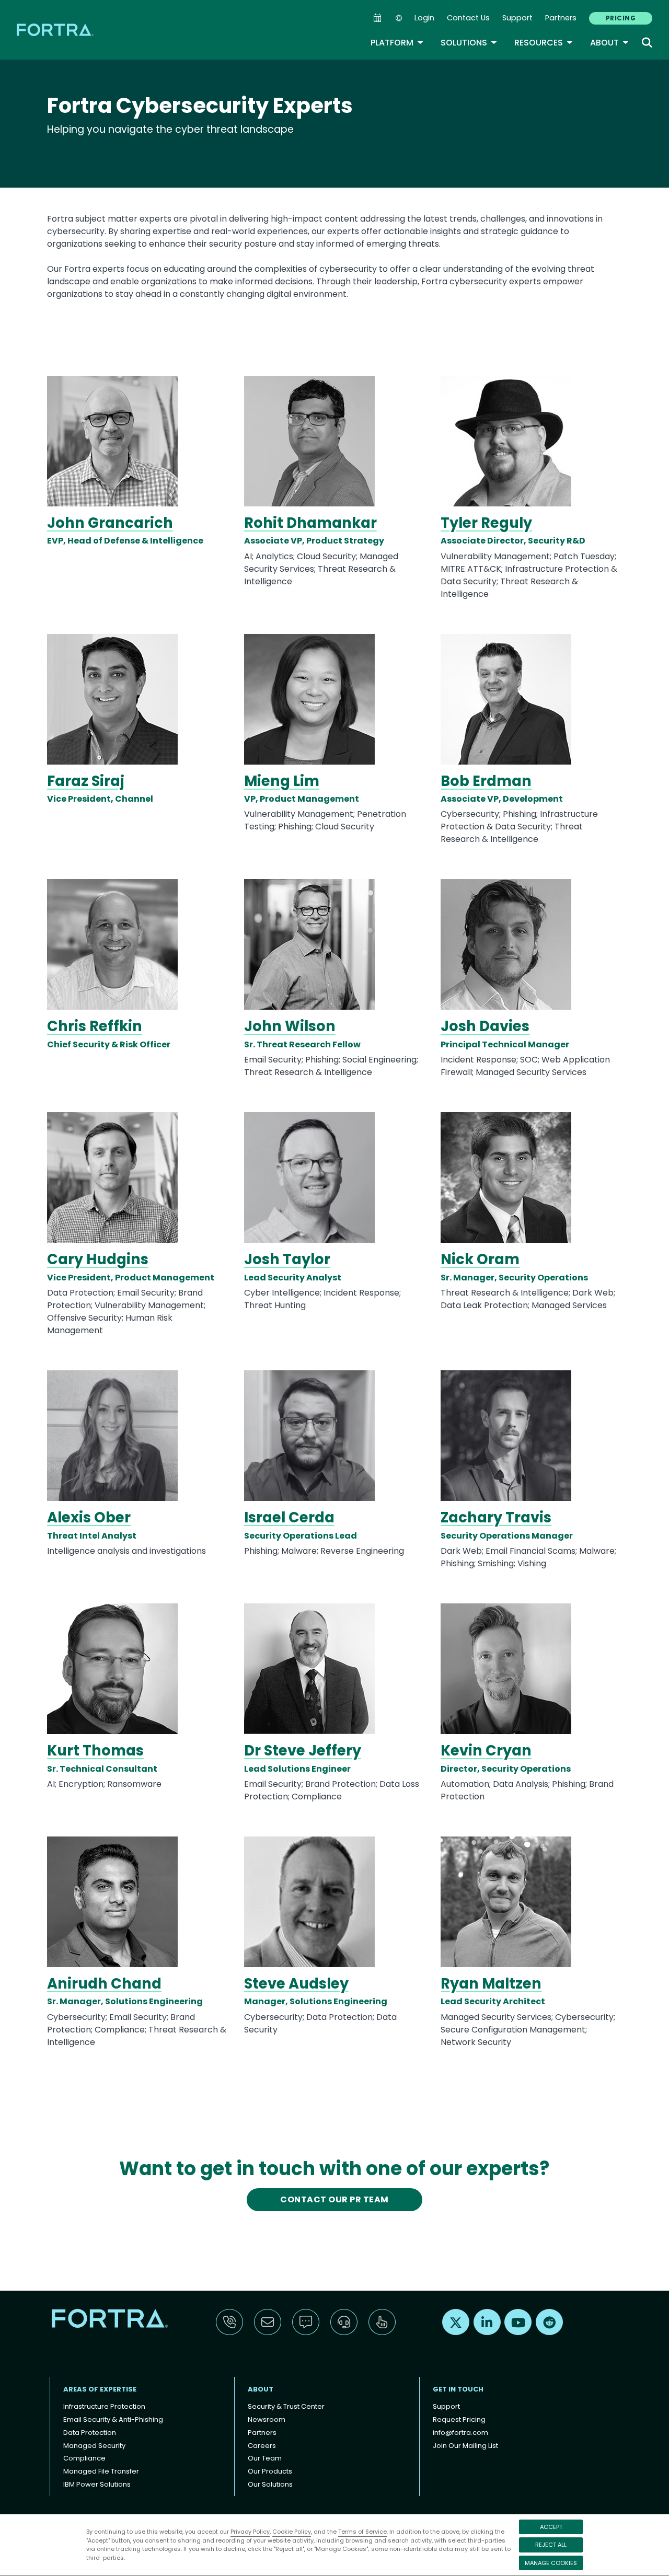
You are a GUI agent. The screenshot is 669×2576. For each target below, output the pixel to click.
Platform (397, 43)
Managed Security (94, 2446)
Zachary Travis (496, 1517)
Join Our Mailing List (465, 2446)
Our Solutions (270, 2484)
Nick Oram (480, 1259)
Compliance (84, 2458)
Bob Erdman (486, 781)
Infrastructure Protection (104, 2406)
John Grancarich (110, 523)
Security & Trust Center (286, 2406)
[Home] (56, 30)
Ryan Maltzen (491, 1984)
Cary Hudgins (98, 1259)
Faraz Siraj (86, 781)
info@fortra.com (460, 2433)
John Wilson (290, 1026)
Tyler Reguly (486, 523)
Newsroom (267, 2419)
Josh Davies (485, 1026)
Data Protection (90, 2433)
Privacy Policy (250, 2532)
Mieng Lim (282, 781)
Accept (551, 2527)
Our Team (265, 2458)
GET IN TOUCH (458, 2389)
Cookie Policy (292, 2532)
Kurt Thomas (95, 1751)
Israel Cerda (289, 1517)
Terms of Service (362, 2532)
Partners (561, 18)
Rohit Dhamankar (310, 523)
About (610, 43)
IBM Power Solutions (97, 2484)
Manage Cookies (551, 2563)
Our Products (270, 2471)
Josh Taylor (287, 1259)
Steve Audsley (296, 1984)
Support (517, 18)
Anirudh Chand (104, 1984)
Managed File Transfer (101, 2471)
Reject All (551, 2545)
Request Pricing (459, 2419)
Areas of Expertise (100, 2389)
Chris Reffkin (95, 1026)
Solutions (469, 43)
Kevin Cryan (486, 1751)
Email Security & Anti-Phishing (113, 2419)
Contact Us (468, 18)
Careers (262, 2446)
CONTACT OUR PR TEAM (334, 2199)
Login (424, 18)
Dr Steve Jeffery (303, 1751)
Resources (544, 43)
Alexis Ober (89, 1517)
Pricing (621, 18)
